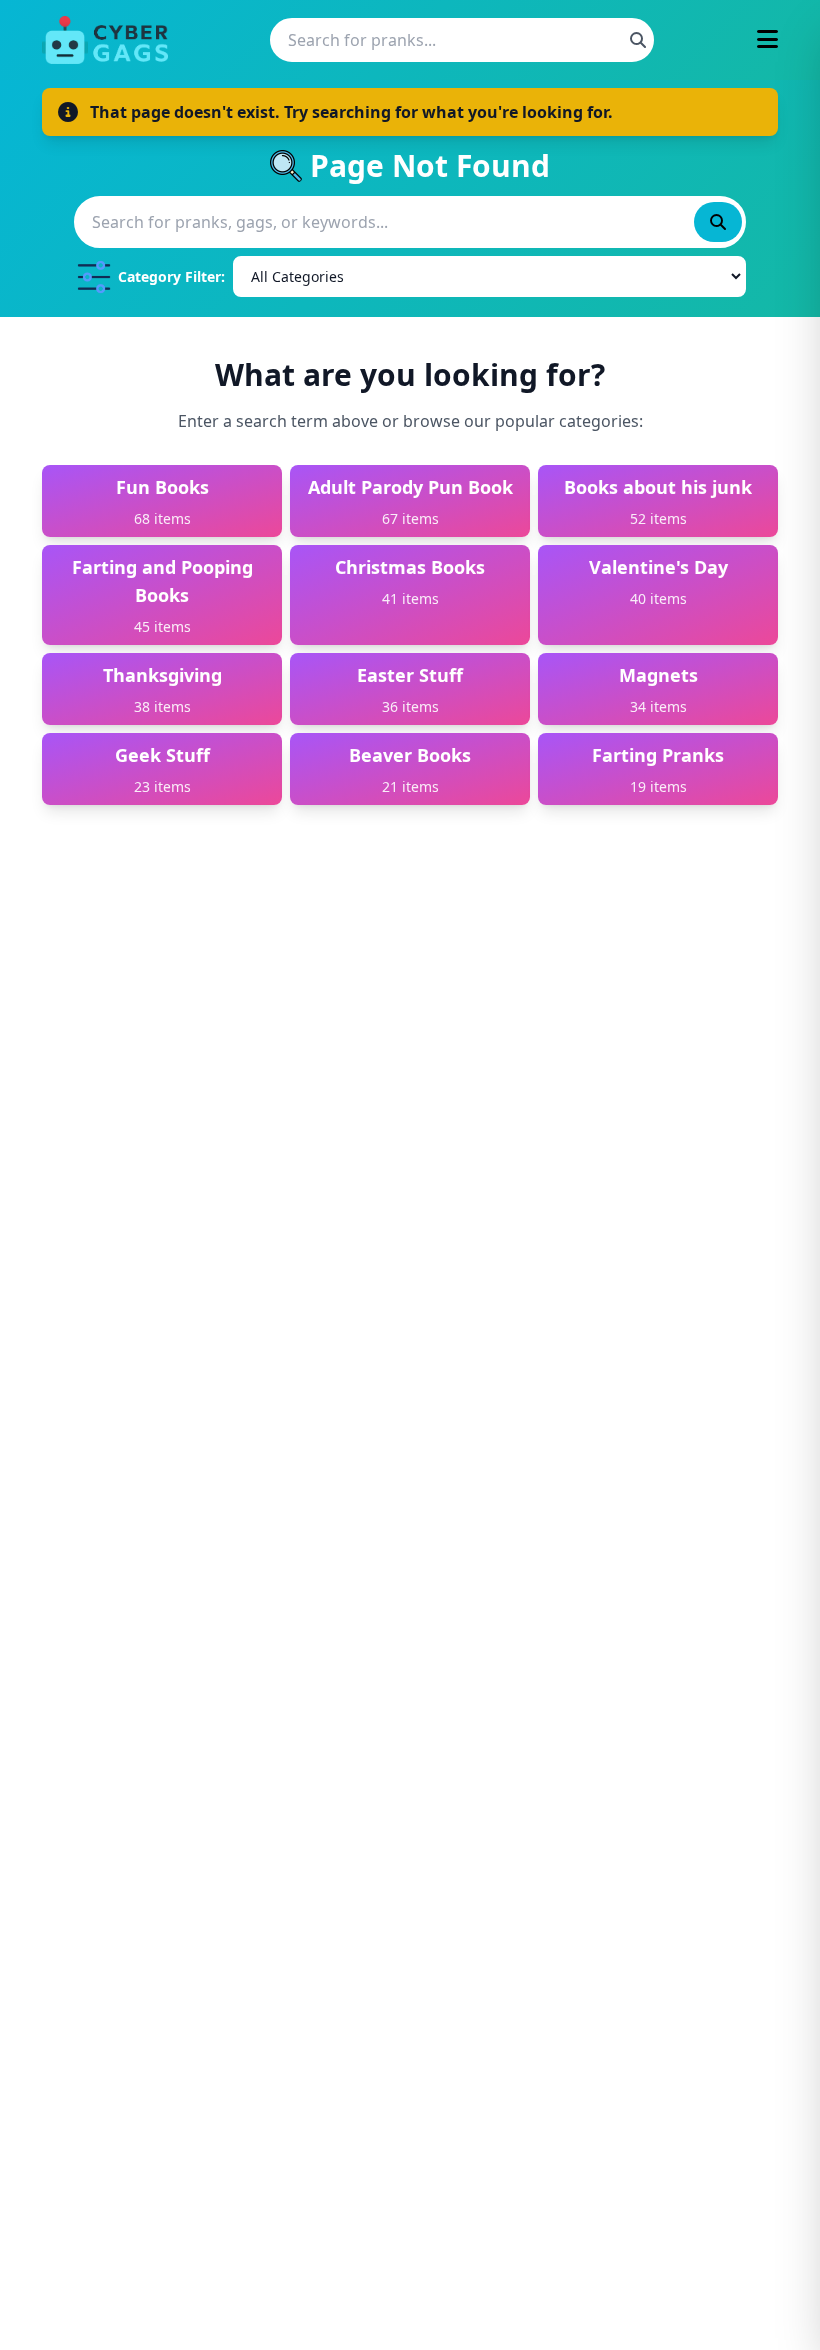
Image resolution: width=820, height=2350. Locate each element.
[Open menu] (767, 40)
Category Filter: (171, 276)
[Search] (638, 40)
